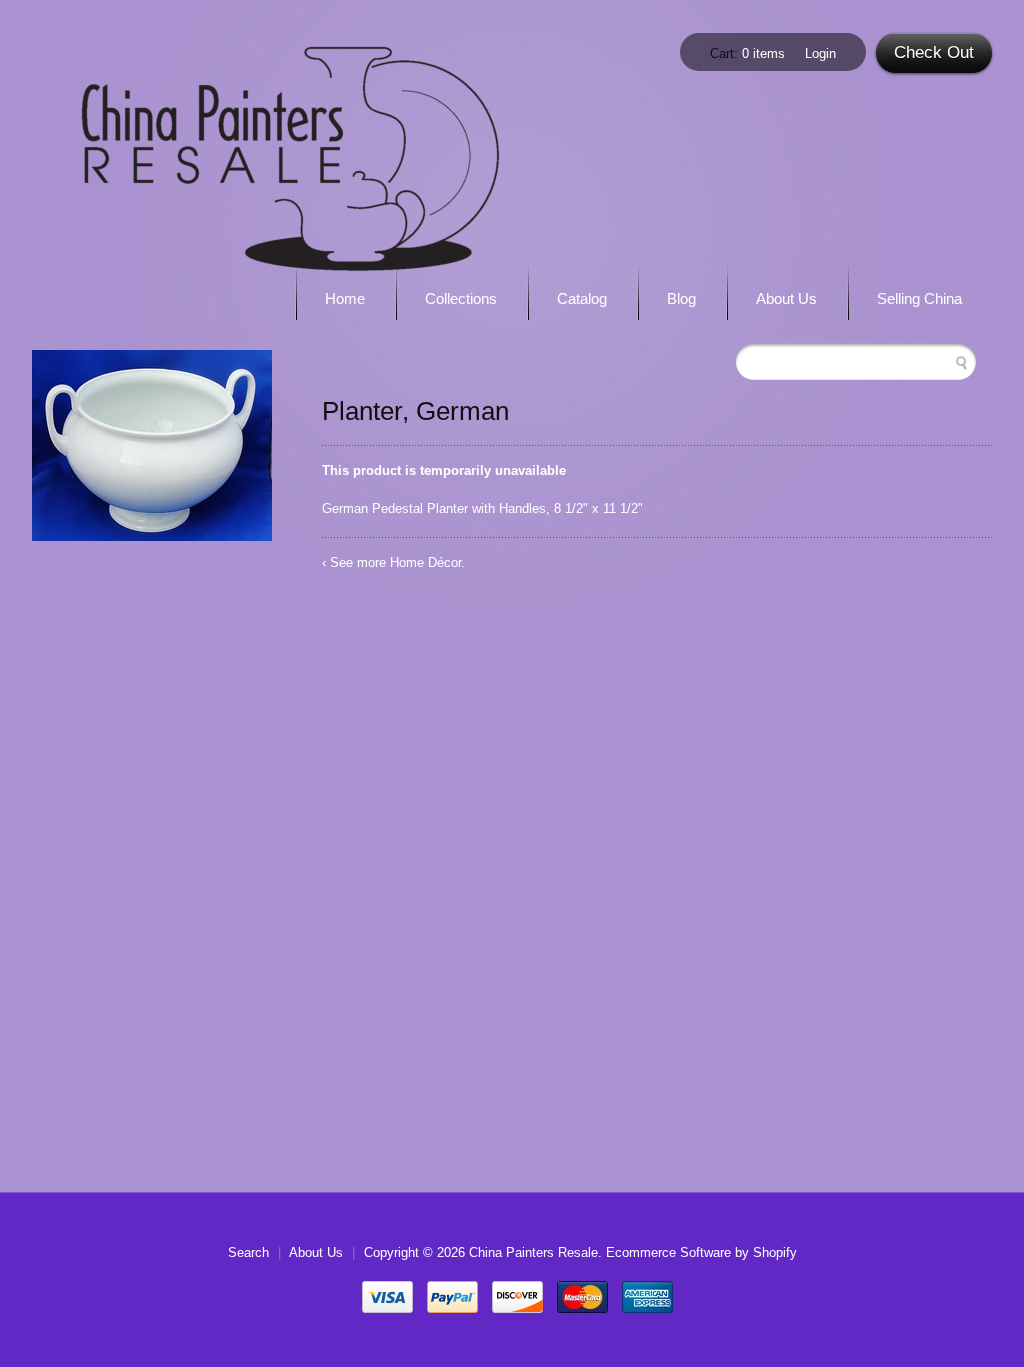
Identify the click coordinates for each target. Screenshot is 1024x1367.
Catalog (582, 298)
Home (345, 298)
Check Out (934, 52)
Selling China (919, 298)
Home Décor (425, 562)
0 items (763, 53)
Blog (681, 298)
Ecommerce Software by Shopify (701, 1252)
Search (248, 1252)
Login (820, 53)
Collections (461, 298)
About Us (786, 298)
